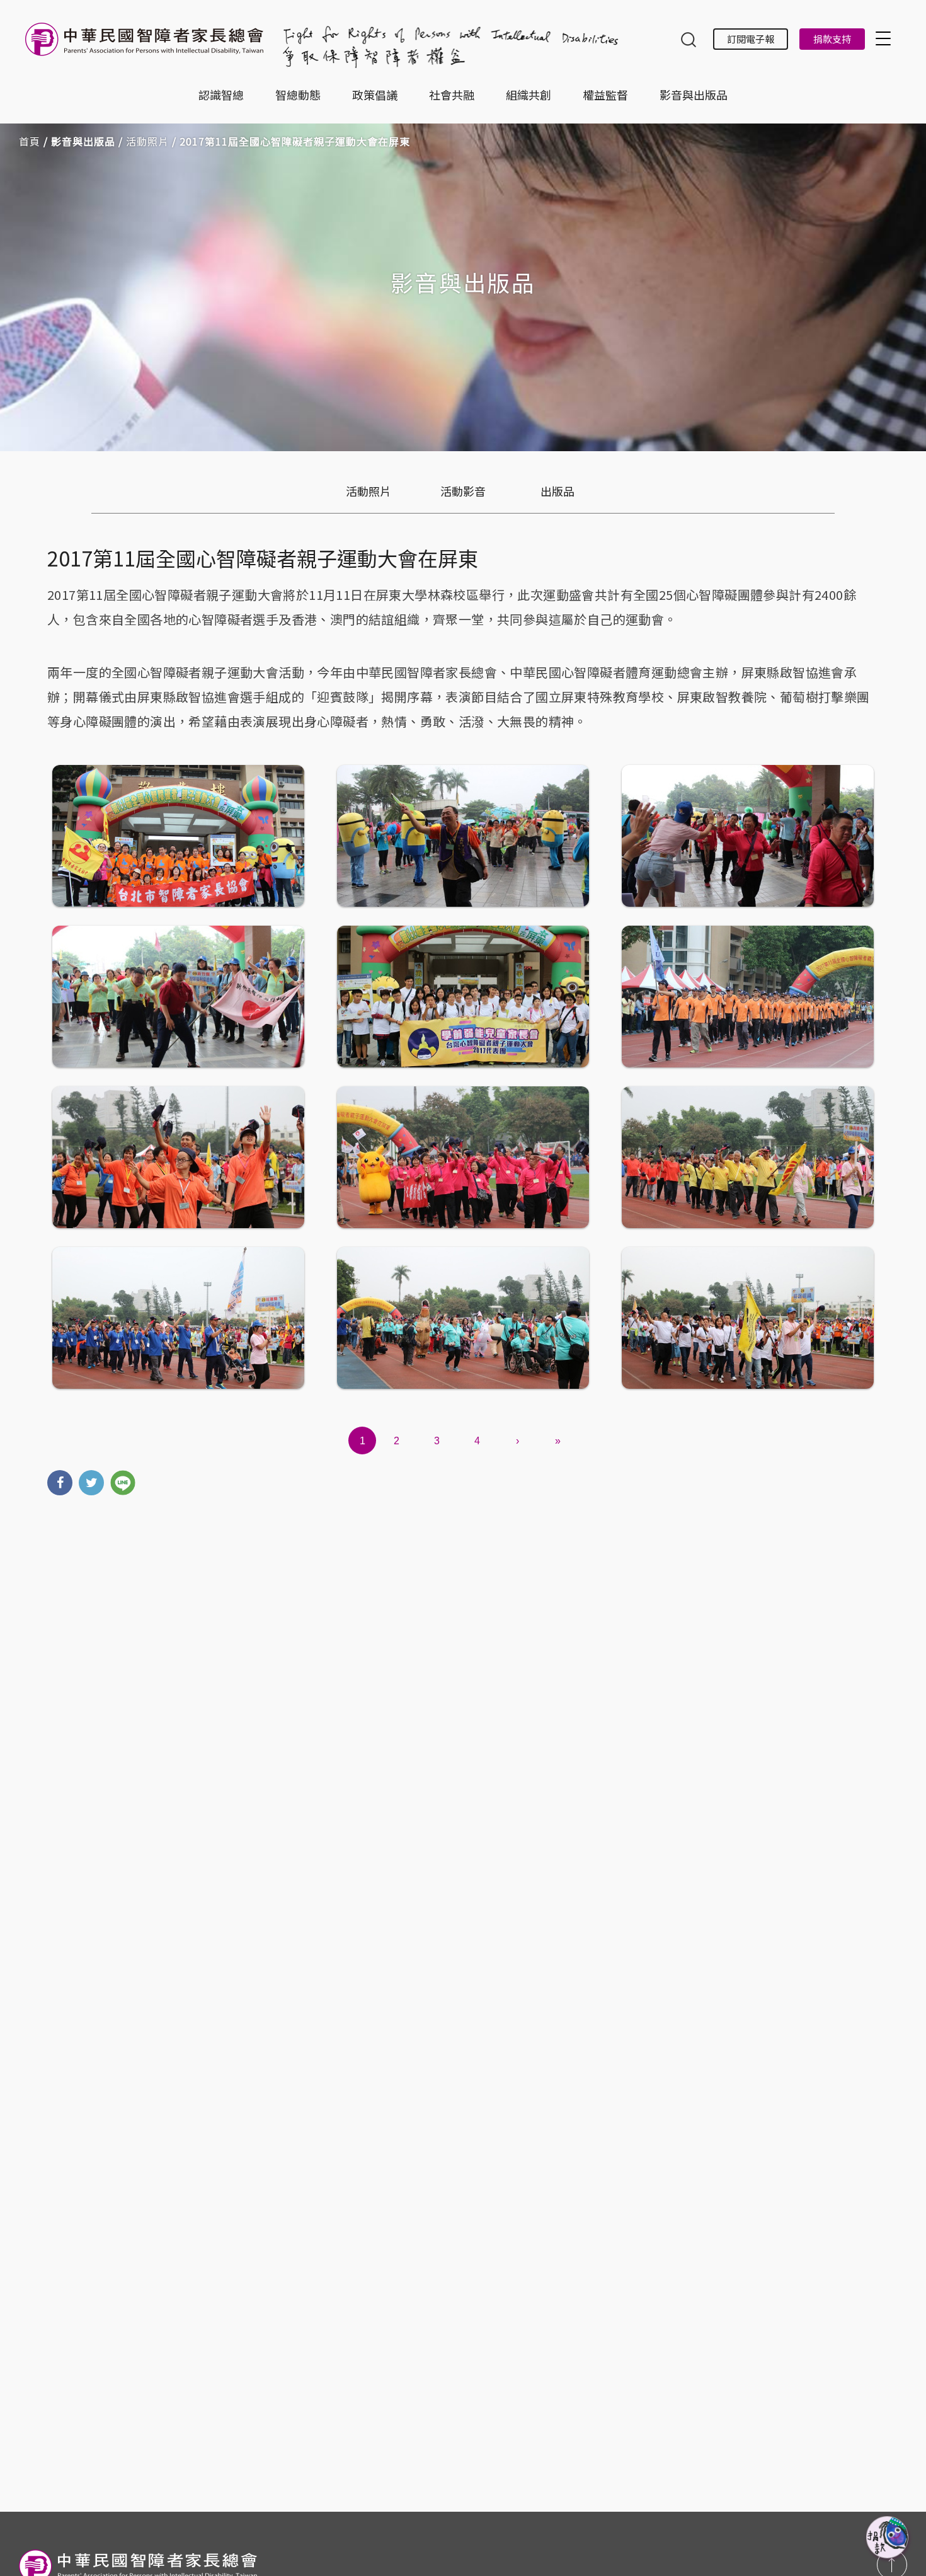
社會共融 (452, 95)
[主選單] (885, 38)
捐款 (888, 2538)
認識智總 (221, 95)
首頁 (30, 141)
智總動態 (298, 95)
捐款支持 (832, 39)
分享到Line (123, 1483)
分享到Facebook (60, 1483)
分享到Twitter (91, 1483)
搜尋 (689, 41)
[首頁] (147, 46)
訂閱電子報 (751, 39)
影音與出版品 (694, 95)
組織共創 (529, 95)
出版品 (557, 491)
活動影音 (463, 491)
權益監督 (605, 95)
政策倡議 (375, 95)
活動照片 (147, 141)
